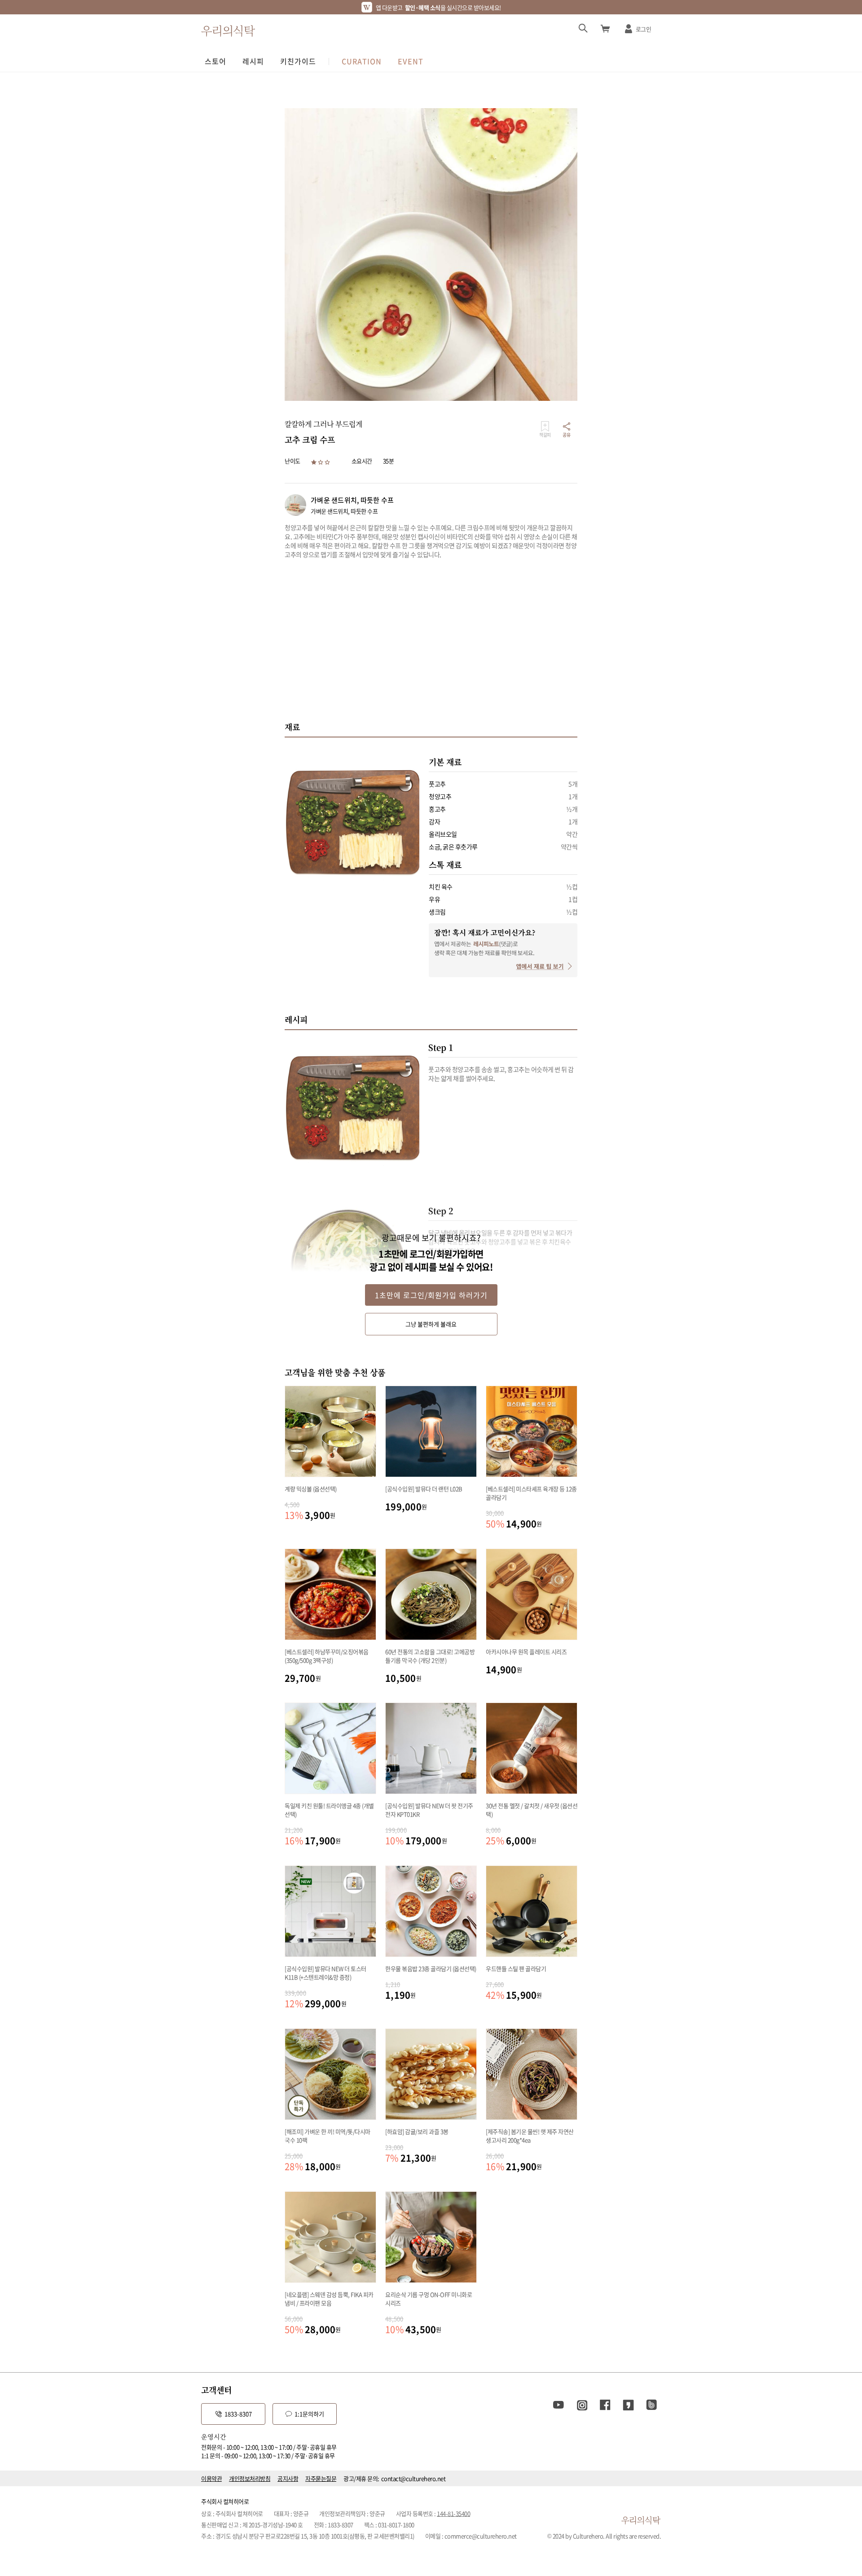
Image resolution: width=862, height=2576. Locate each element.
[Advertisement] (431, 640)
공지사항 (288, 2478)
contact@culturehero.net (413, 2478)
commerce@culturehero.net (481, 2536)
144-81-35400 (453, 2513)
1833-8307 (238, 2414)
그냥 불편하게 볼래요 (431, 1324)
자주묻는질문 (321, 2478)
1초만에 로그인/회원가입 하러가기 (431, 1295)
